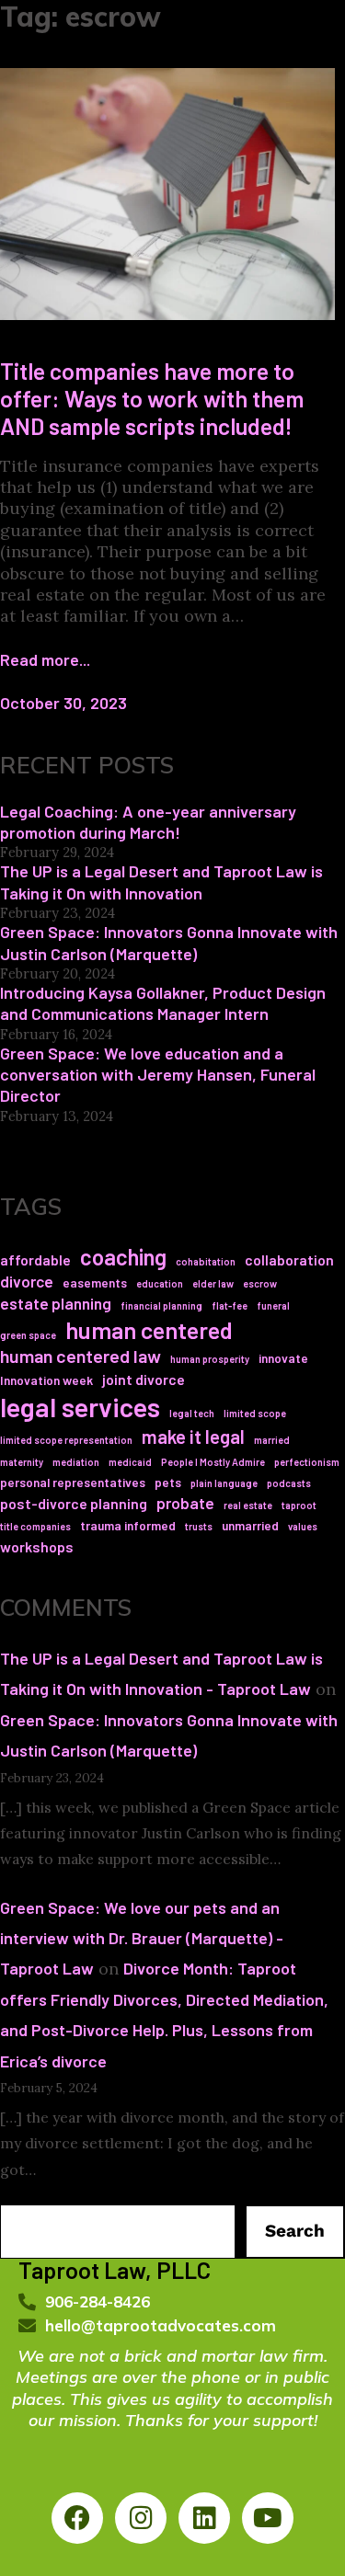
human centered (149, 1329)
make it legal (193, 1436)
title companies (35, 1526)
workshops (37, 1546)
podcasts (289, 1483)
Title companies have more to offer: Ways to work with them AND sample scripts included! (152, 398)
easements (95, 1282)
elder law (213, 1283)
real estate (248, 1505)
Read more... (45, 659)
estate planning (56, 1303)
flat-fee (230, 1305)
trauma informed (128, 1525)
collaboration (289, 1259)
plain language (224, 1483)
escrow (260, 1283)
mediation (76, 1462)
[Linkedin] (204, 2518)
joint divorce (144, 1379)
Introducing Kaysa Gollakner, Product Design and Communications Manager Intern (163, 1003)
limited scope (255, 1413)
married (272, 1440)
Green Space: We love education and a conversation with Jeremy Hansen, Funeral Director (158, 1075)
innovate (283, 1358)
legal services (80, 1407)
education (160, 1283)
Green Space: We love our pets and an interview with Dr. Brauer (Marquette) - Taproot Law (142, 1938)
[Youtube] (268, 2518)
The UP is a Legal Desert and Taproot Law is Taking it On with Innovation (161, 882)
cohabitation (206, 1261)
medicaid (130, 1462)
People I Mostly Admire (213, 1462)
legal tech (192, 1413)
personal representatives (73, 1482)
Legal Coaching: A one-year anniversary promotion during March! (148, 822)
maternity (22, 1462)
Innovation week (46, 1380)
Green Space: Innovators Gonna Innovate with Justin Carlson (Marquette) (169, 942)
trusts (199, 1526)
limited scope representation (66, 1440)
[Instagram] (141, 2518)
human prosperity (210, 1359)
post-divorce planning (74, 1503)
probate (185, 1503)
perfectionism (307, 1462)
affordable (35, 1259)
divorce (27, 1281)
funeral (273, 1305)
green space (28, 1335)
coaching (123, 1257)
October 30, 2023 (63, 703)
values (303, 1526)
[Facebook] (77, 2518)
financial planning (161, 1305)
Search (295, 2231)
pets (168, 1482)
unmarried (250, 1525)
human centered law (80, 1356)
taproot (299, 1505)
